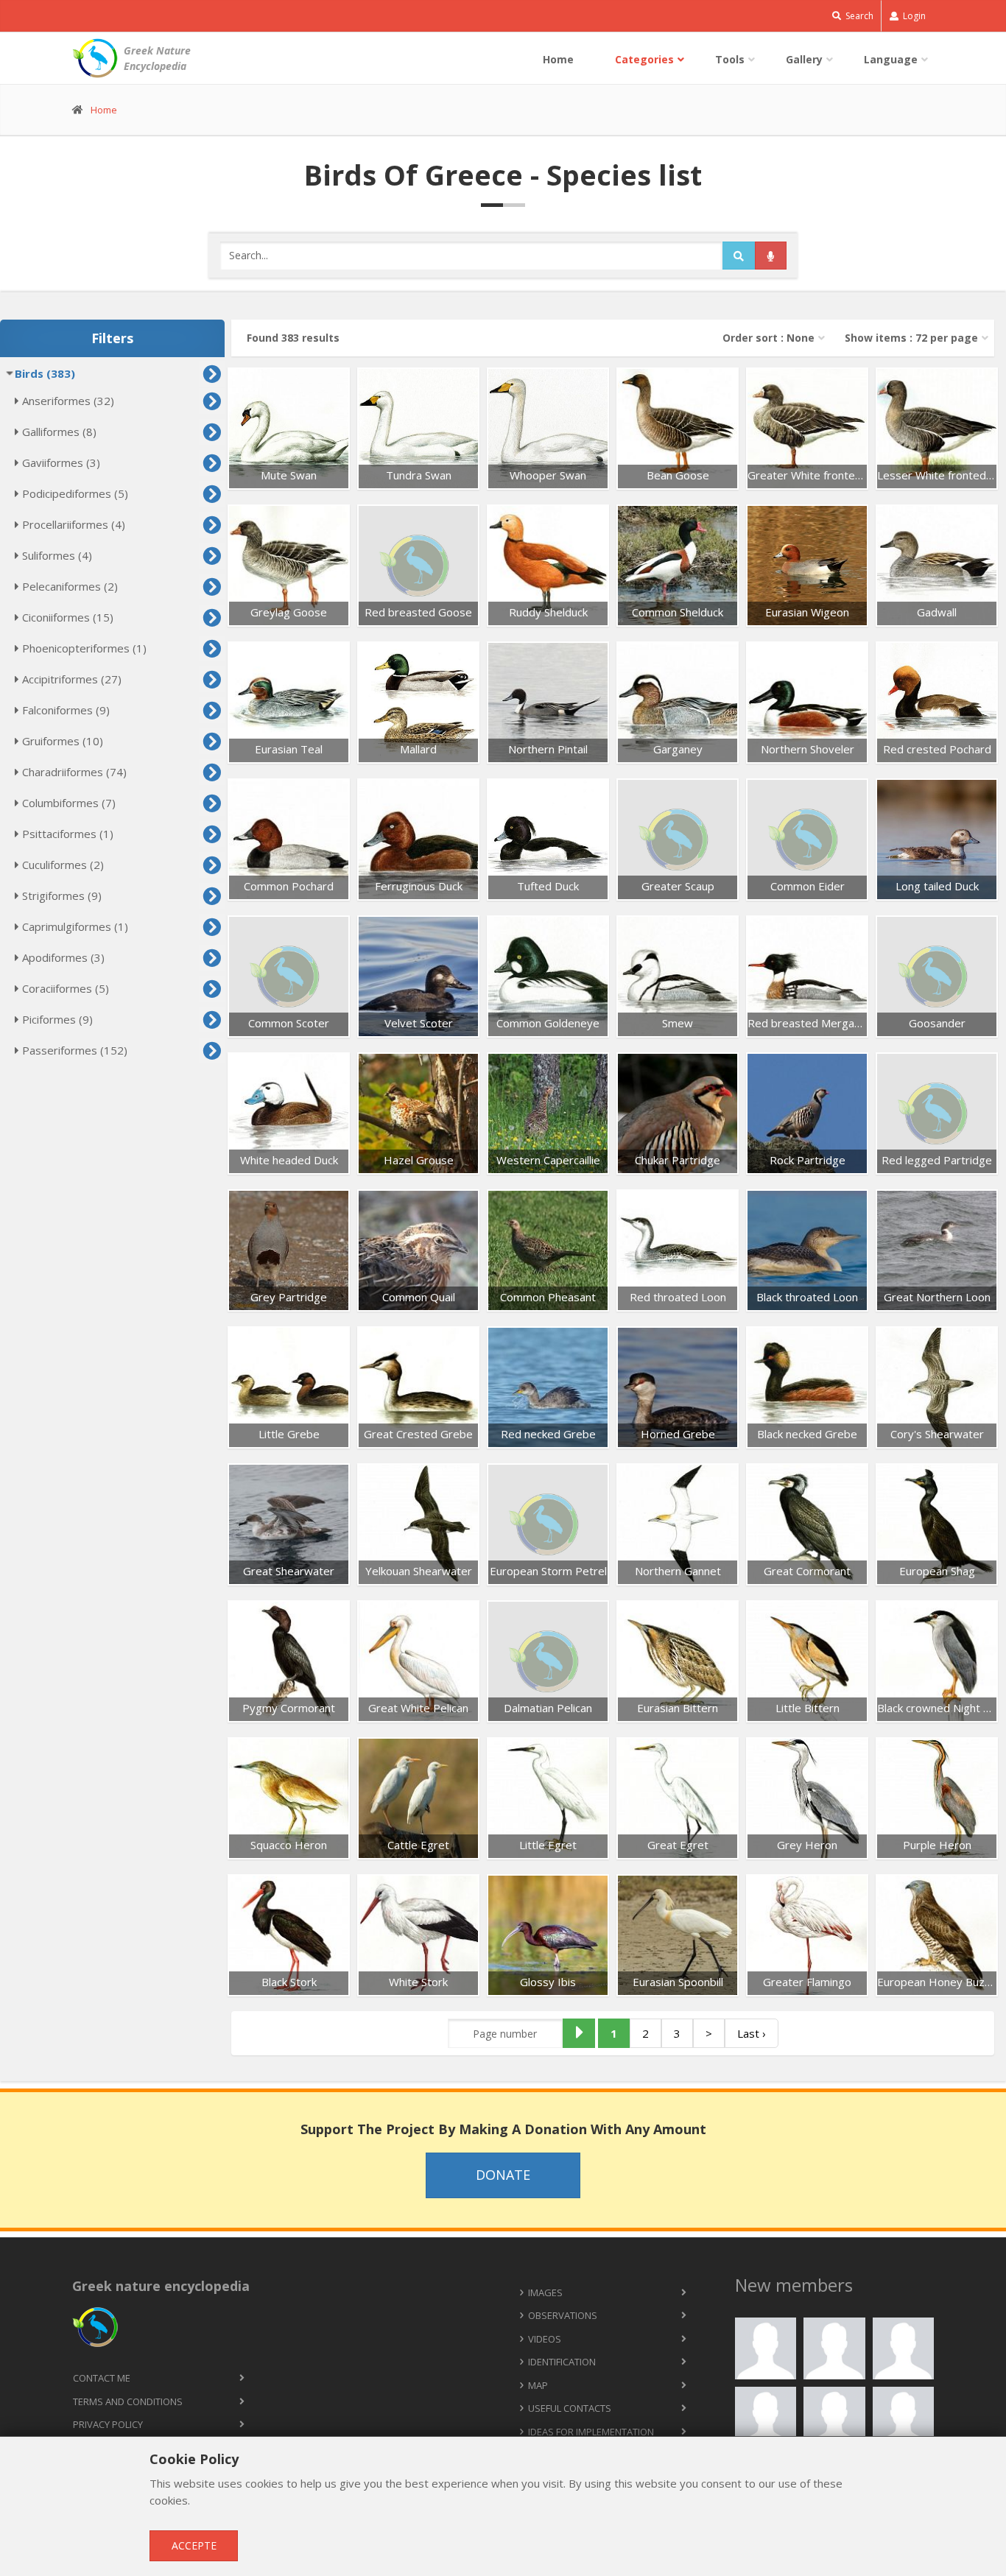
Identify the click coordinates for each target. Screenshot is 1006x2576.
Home (558, 59)
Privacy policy (108, 2424)
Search (858, 16)
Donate (503, 2175)
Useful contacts (570, 2408)
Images (545, 2292)
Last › (752, 2033)
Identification (562, 2362)
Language (891, 59)
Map (538, 2385)
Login (913, 16)
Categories (644, 59)
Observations (563, 2315)
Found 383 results (293, 338)
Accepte (194, 2545)
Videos (545, 2339)
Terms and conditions (128, 2401)
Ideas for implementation (591, 2432)
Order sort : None (768, 338)
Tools (730, 59)
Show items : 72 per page (911, 338)
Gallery (804, 59)
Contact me (102, 2378)
